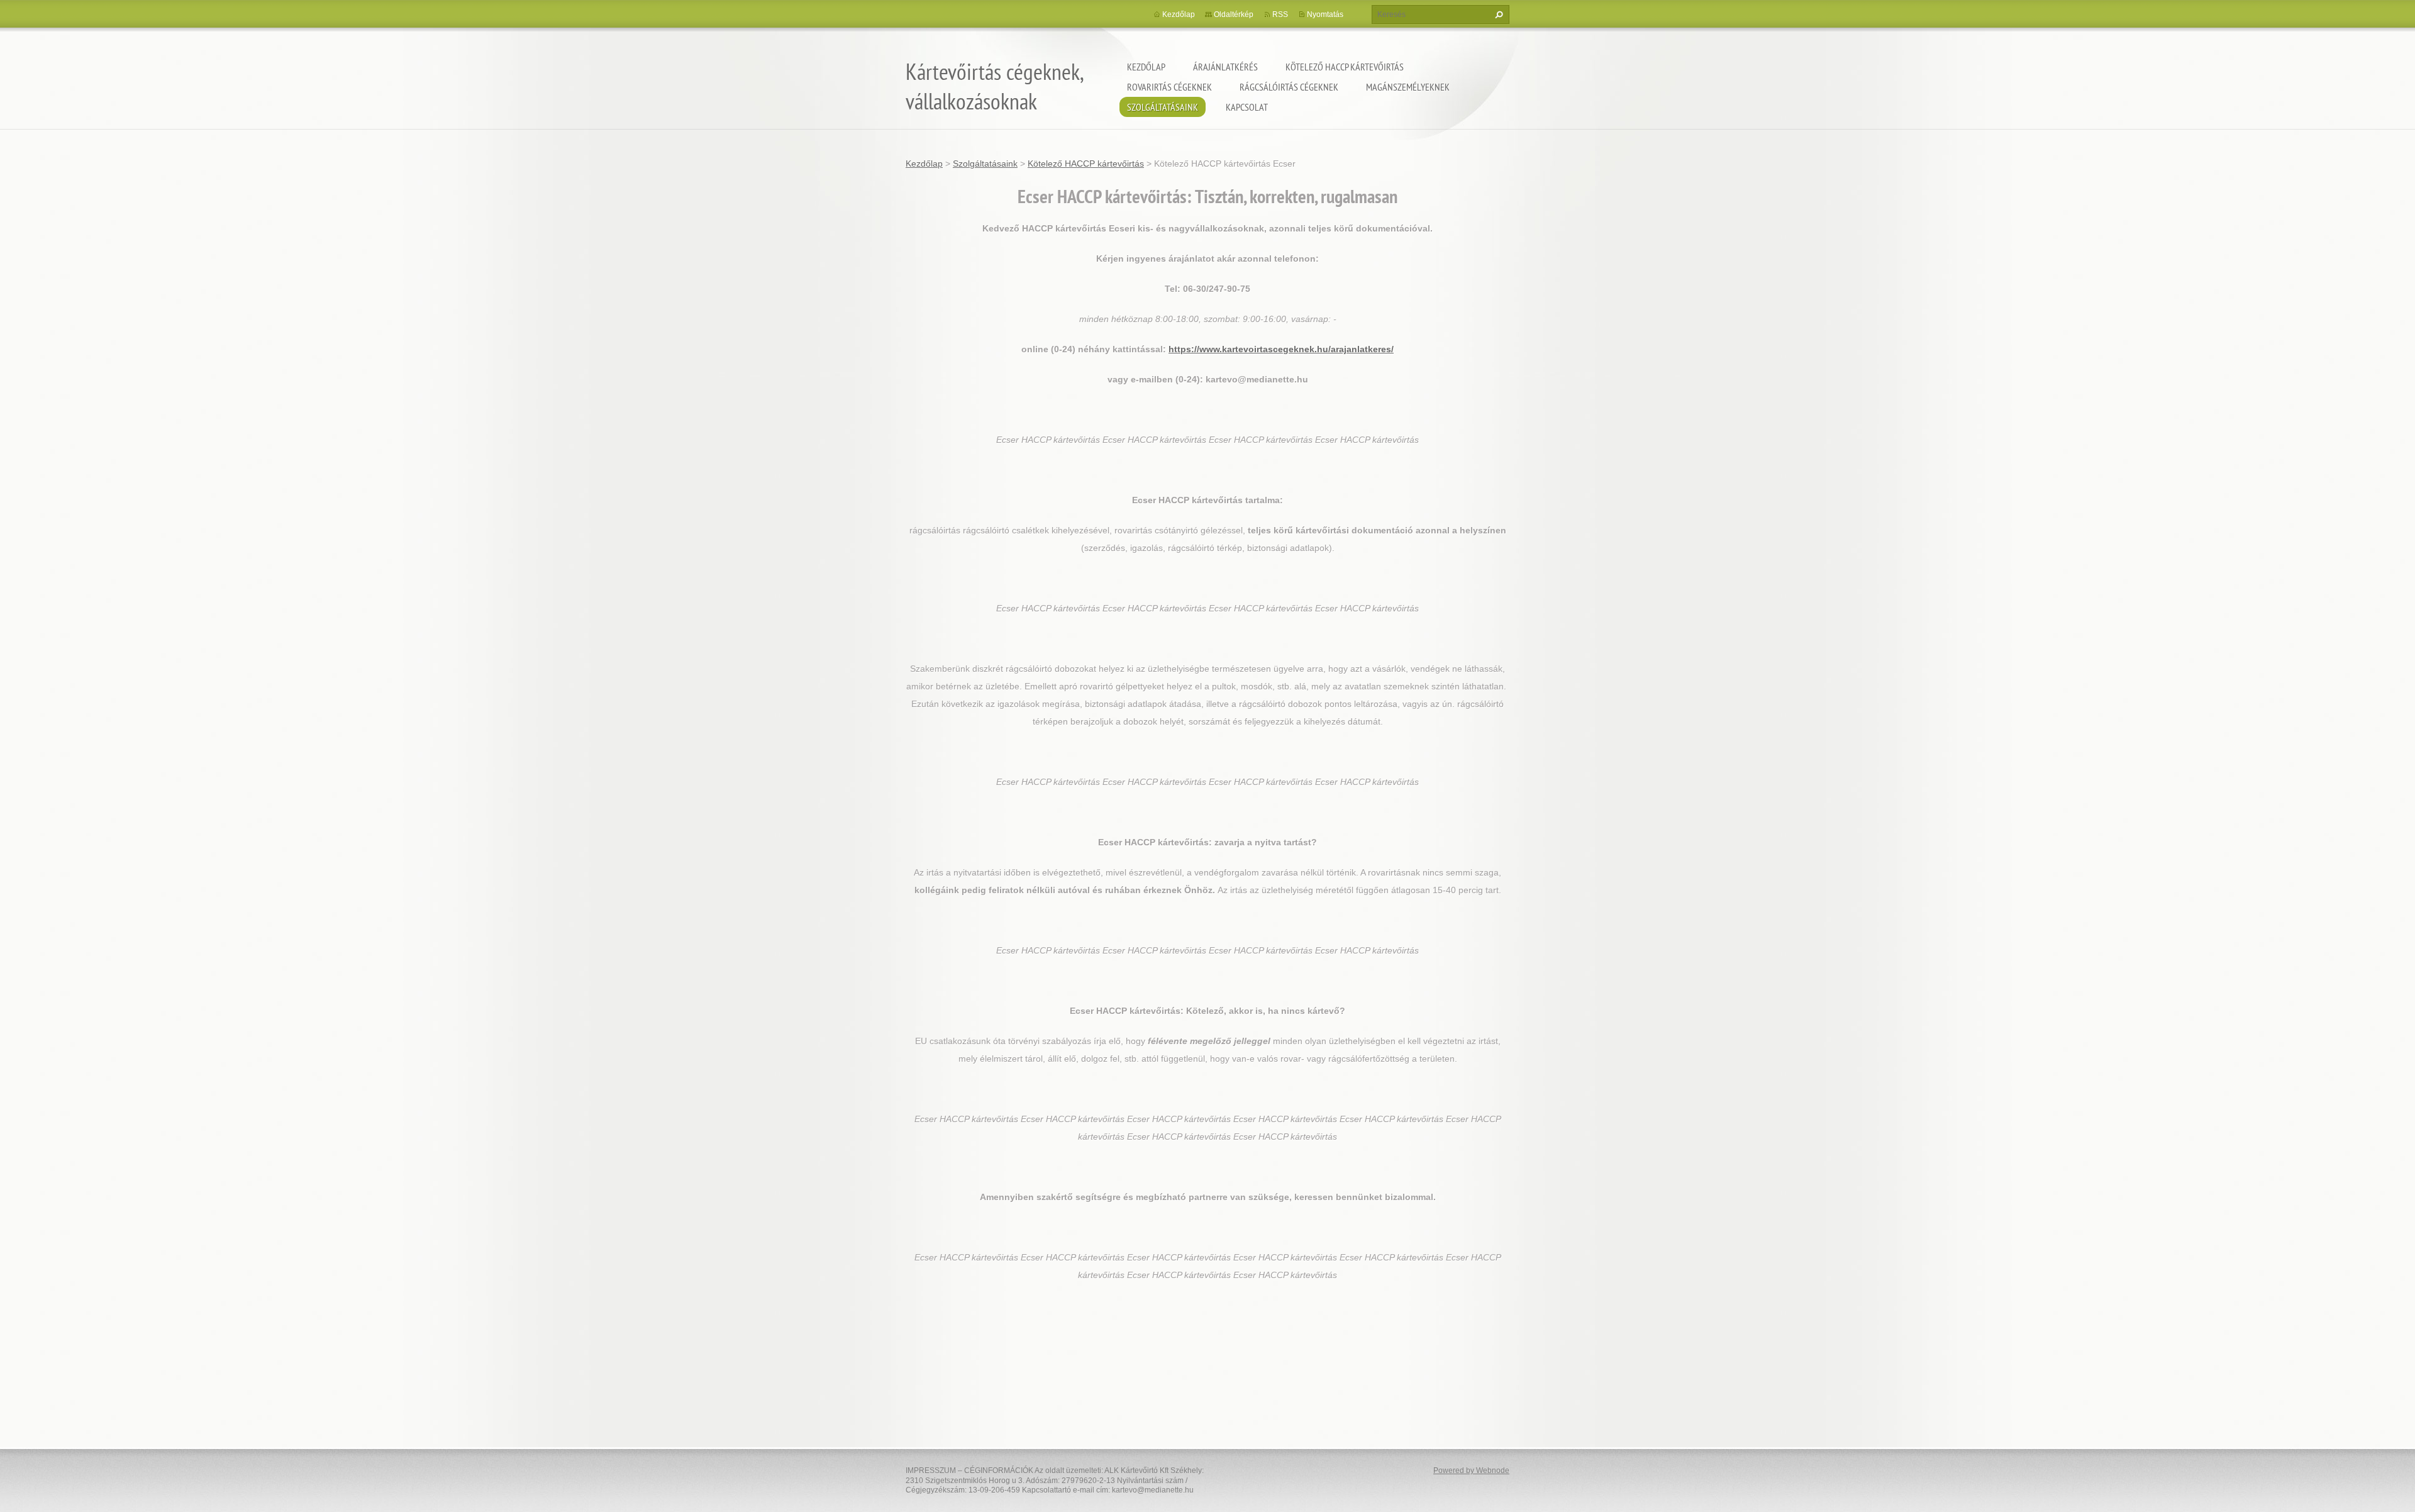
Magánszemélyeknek (1408, 87)
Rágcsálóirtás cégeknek (1289, 87)
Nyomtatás (1325, 14)
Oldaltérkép (1234, 14)
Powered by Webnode (1471, 1470)
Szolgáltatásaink (1163, 107)
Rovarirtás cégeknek (1169, 87)
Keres (1497, 14)
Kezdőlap (1146, 67)
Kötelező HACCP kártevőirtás (1345, 67)
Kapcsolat (1247, 107)
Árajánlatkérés (1225, 67)
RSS (1280, 14)
